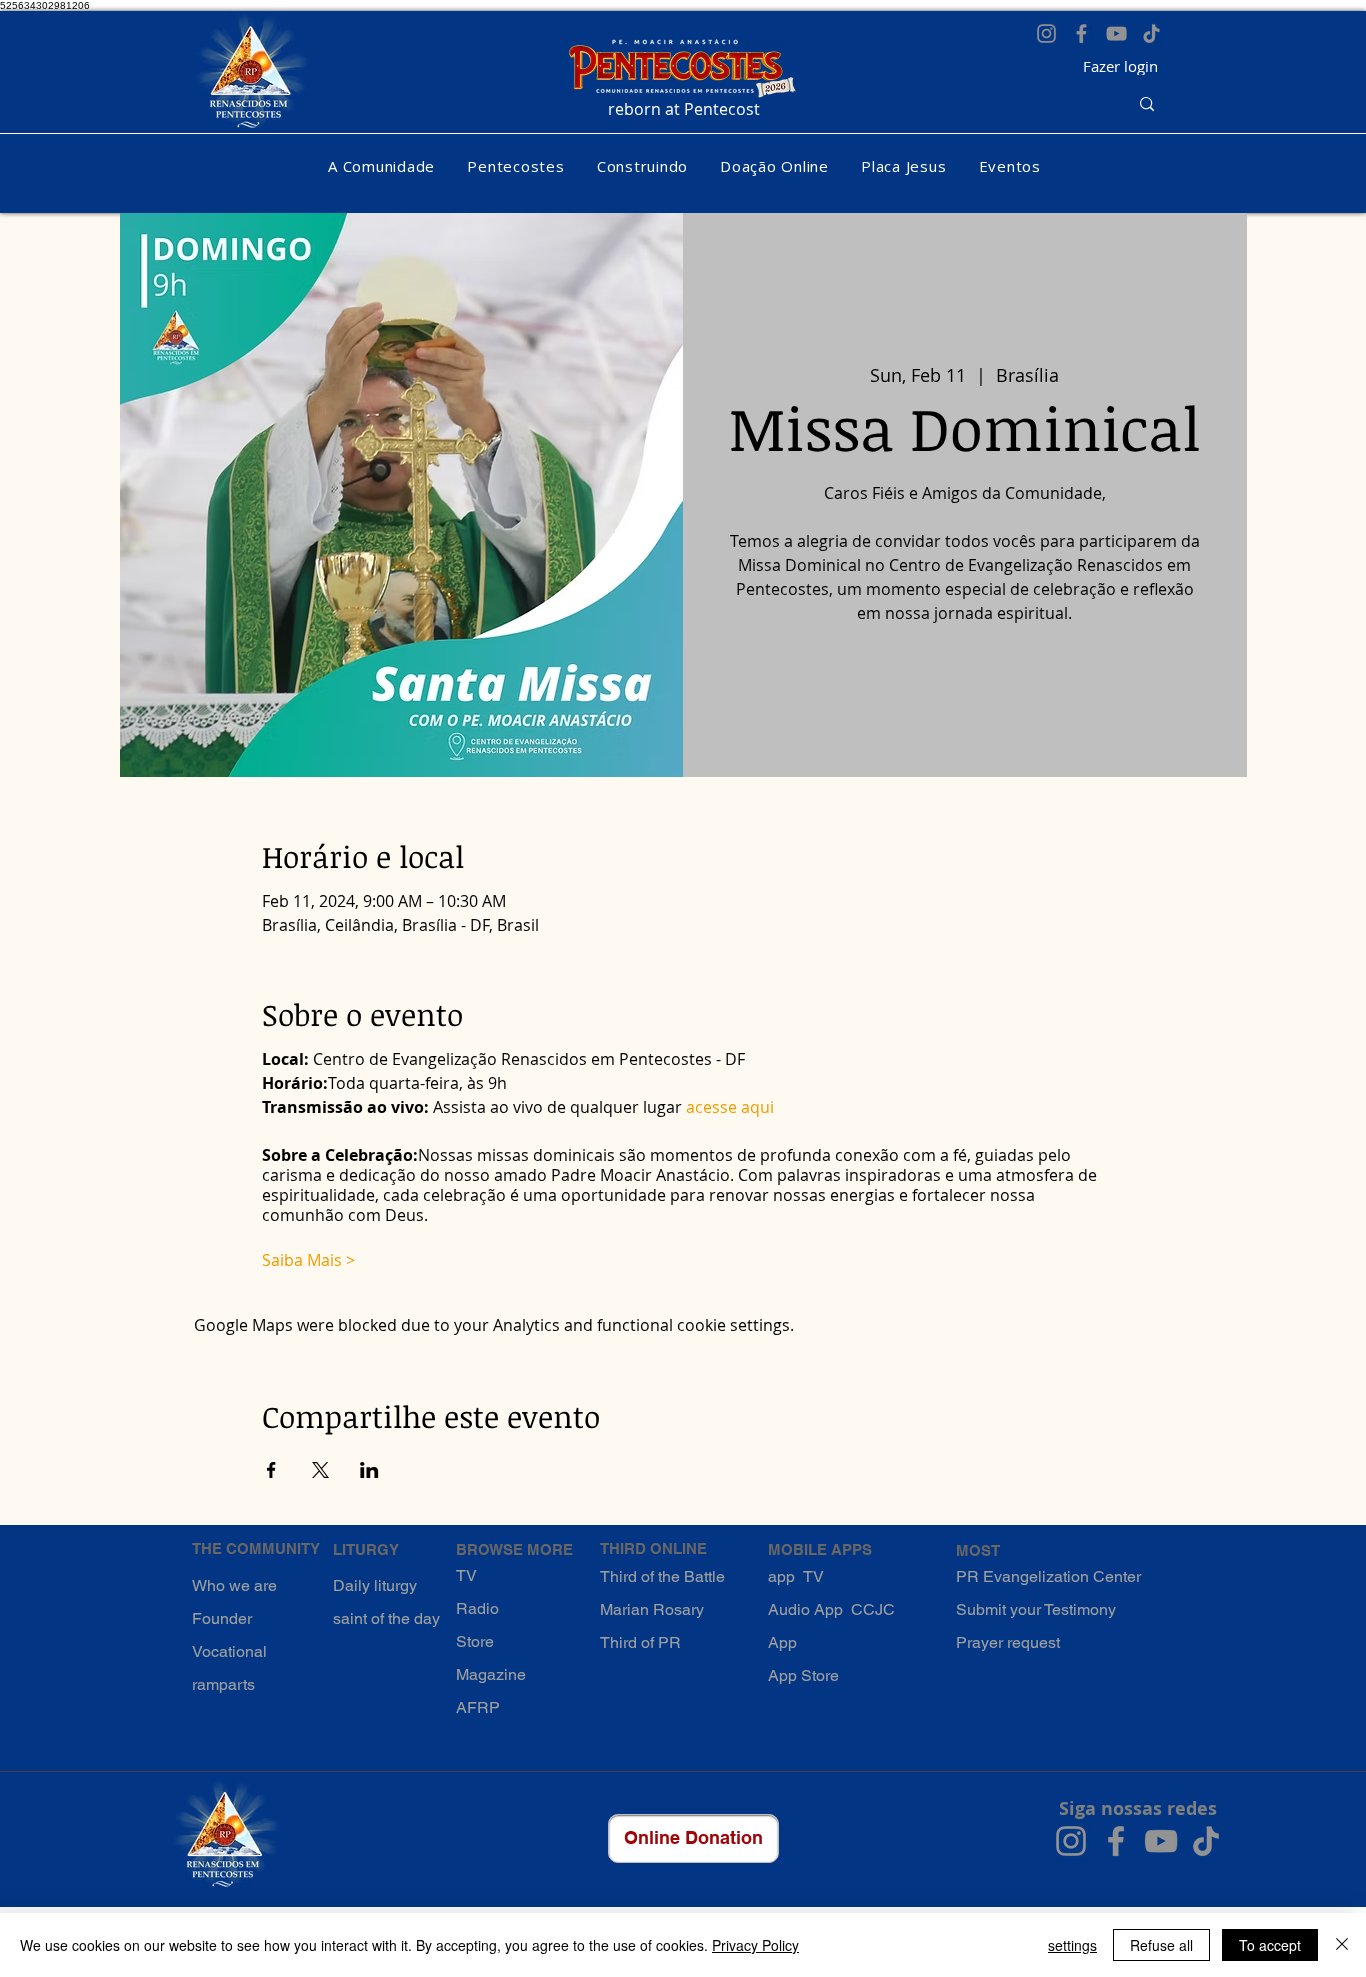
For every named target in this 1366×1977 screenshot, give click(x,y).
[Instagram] (1046, 33)
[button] (381, 166)
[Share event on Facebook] (271, 1470)
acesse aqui (730, 1107)
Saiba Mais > (308, 1260)
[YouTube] (1116, 33)
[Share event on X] (320, 1470)
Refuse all (1161, 1945)
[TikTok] (1151, 33)
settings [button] (1072, 1945)
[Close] (1342, 1945)
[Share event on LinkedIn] (369, 1470)
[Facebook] (1081, 33)
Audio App (805, 1609)
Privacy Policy (755, 1945)
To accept (1270, 1945)
